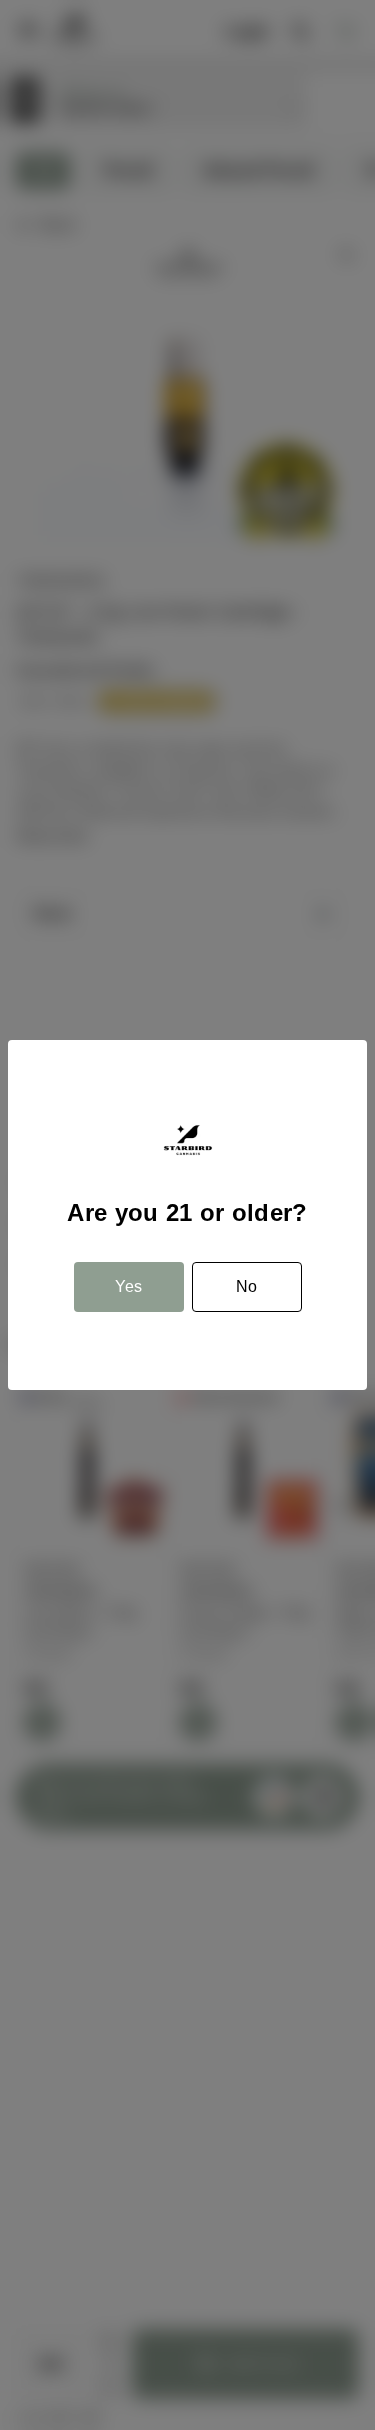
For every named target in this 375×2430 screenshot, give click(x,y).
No (246, 1286)
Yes (128, 1286)
